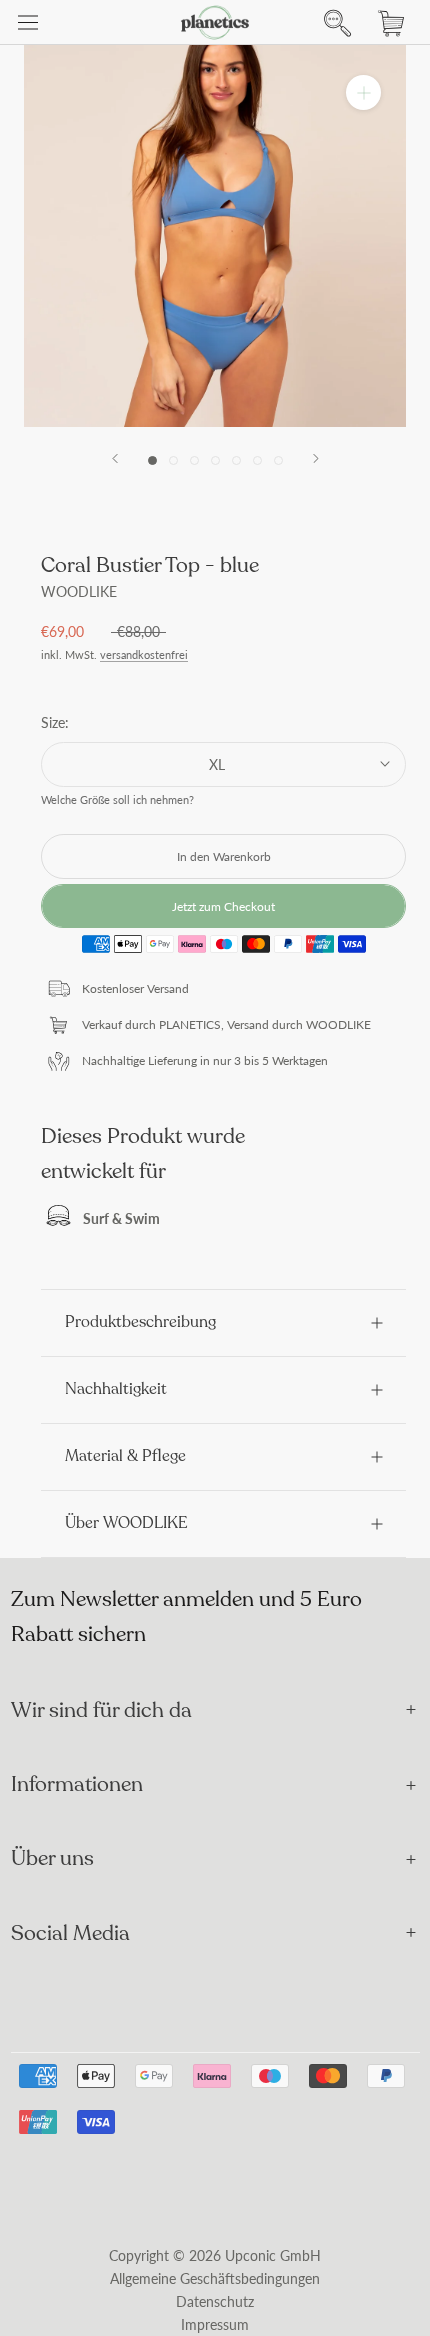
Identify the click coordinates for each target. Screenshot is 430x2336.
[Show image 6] (257, 460)
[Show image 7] (278, 460)
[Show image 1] (152, 460)
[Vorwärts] (316, 458)
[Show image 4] (215, 460)
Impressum (215, 2324)
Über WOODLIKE (126, 1523)
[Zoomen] (363, 92)
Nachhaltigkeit (116, 1389)
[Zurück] (115, 458)
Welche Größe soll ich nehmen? (117, 800)
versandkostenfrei (144, 655)
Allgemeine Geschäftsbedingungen (215, 2278)
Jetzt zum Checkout (223, 906)
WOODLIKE (79, 591)
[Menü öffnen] (28, 23)
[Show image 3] (194, 460)
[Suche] (332, 23)
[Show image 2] (173, 460)
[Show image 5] (236, 460)
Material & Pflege (125, 1456)
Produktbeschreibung (140, 1322)
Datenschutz (215, 2301)
